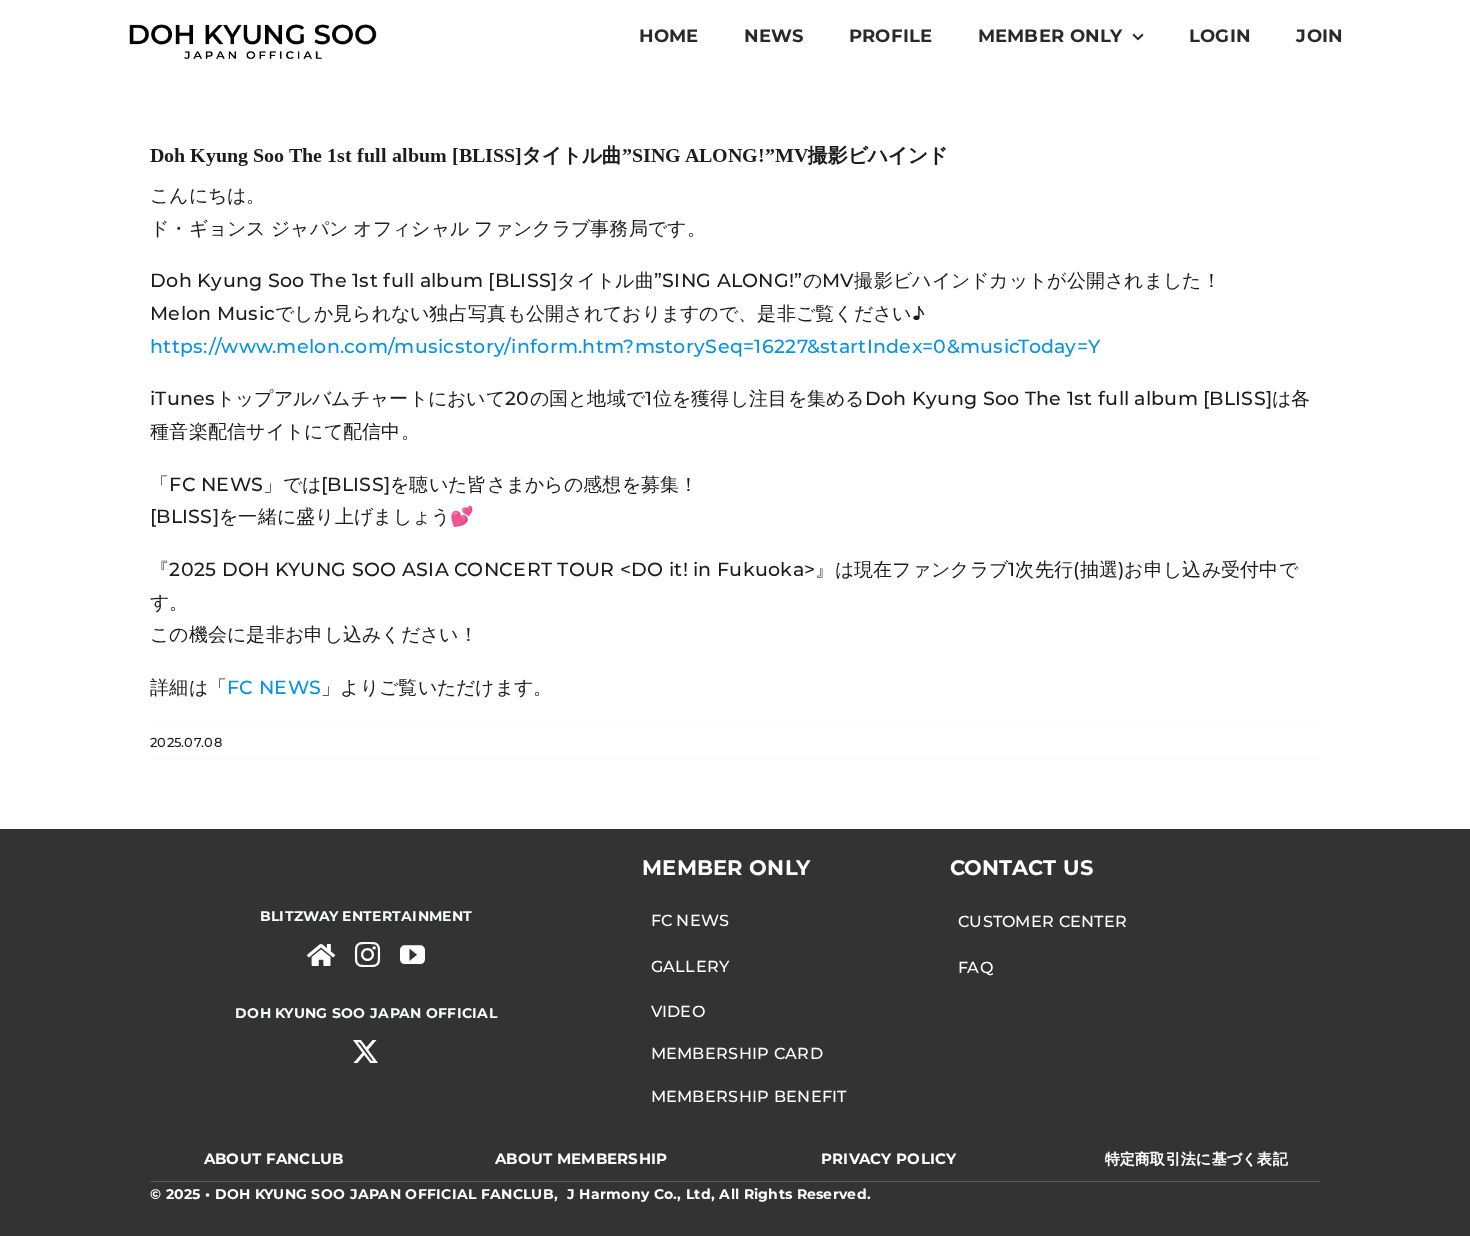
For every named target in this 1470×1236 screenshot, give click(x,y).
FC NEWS (686, 920)
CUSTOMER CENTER (1039, 921)
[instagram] (367, 954)
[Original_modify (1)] (252, 21)
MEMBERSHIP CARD (732, 1053)
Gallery (686, 966)
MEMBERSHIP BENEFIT (744, 1096)
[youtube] (412, 954)
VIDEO (673, 1011)
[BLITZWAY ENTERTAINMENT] (321, 954)
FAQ (971, 967)
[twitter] (365, 1051)
